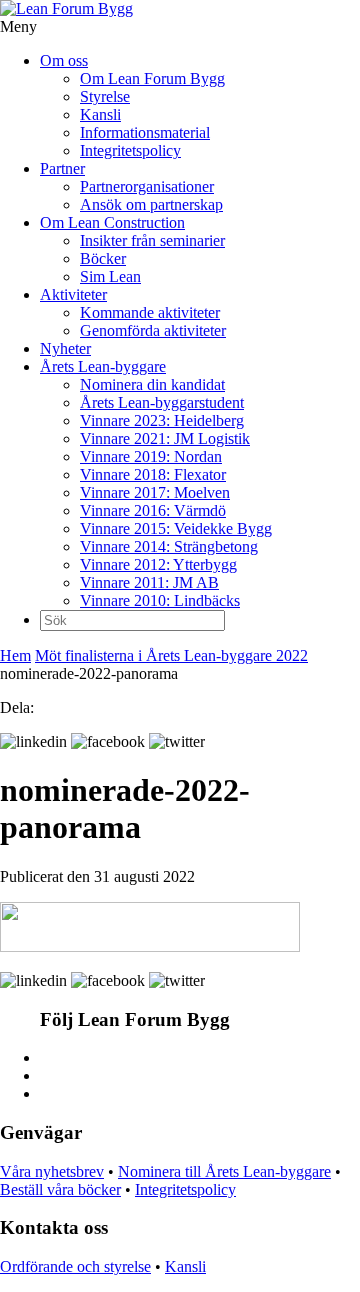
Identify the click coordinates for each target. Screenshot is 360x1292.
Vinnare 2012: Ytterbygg (158, 564)
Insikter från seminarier (152, 240)
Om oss (64, 60)
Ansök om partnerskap (151, 204)
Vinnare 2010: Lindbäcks (160, 600)
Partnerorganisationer (147, 186)
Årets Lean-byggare (103, 366)
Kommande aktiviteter (150, 312)
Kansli (100, 114)
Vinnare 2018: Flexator (153, 474)
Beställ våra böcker (60, 1189)
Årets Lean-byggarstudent (162, 402)
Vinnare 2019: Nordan (151, 456)
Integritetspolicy (130, 150)
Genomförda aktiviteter (153, 330)
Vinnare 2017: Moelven (155, 492)
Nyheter (65, 348)
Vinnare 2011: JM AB (149, 582)
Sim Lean (110, 276)
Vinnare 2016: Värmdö (153, 510)
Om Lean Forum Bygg (152, 78)
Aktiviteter (73, 294)
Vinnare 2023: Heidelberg (162, 420)
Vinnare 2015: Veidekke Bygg (176, 528)
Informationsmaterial (145, 132)
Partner (62, 168)
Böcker (103, 258)
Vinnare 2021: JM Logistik (165, 438)
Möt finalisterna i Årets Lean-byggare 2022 (171, 655)
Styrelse (105, 96)
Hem (15, 655)
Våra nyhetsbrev (52, 1171)
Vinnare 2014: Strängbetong (169, 546)
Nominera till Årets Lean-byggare (224, 1171)
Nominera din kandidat (152, 384)
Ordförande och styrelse (75, 1266)
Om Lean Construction (112, 222)
